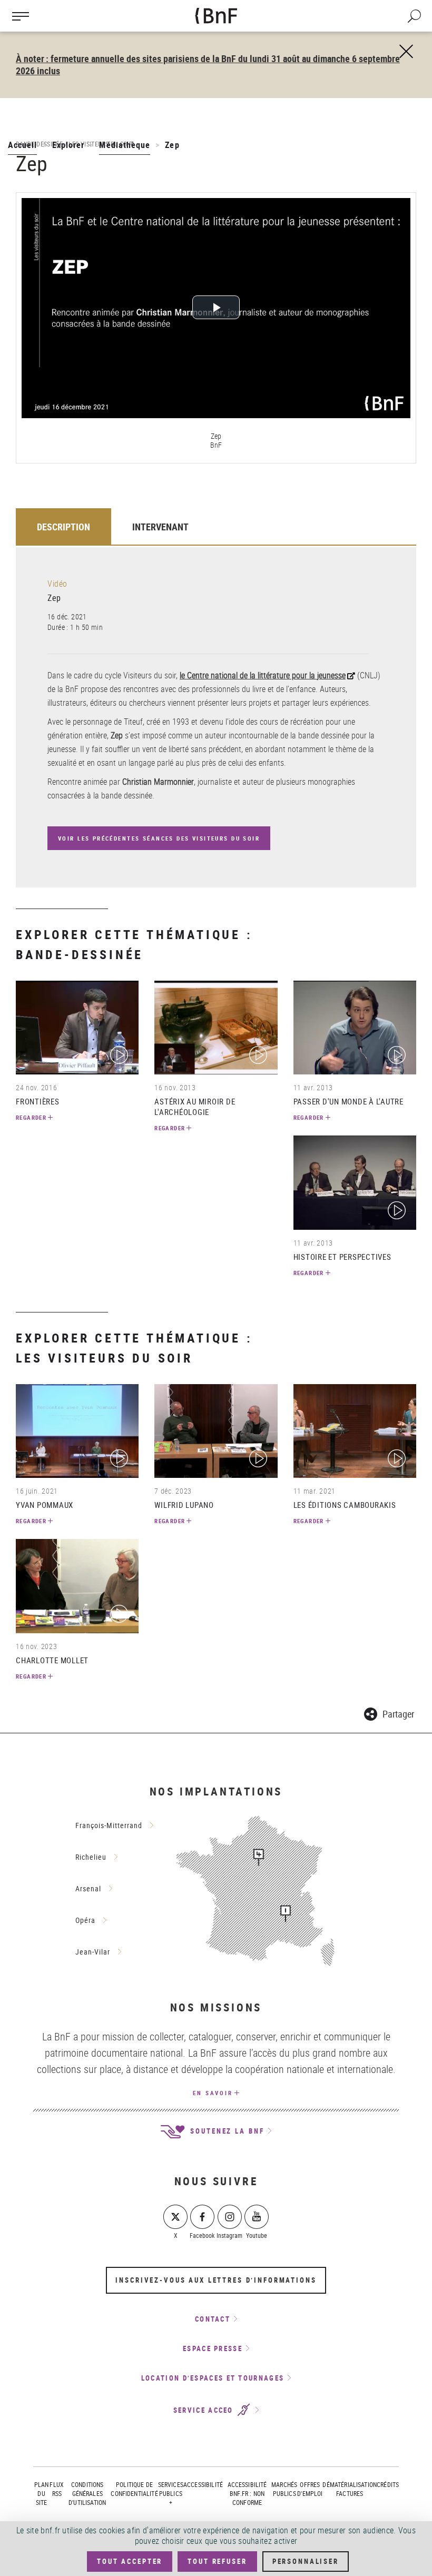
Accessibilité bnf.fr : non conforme (247, 2493)
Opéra (85, 1920)
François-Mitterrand (109, 1825)
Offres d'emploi (310, 2489)
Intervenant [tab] (160, 527)
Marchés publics (284, 2489)
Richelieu (91, 1857)
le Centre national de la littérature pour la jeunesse (263, 675)
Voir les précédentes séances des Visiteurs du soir (159, 838)
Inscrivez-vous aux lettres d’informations (216, 2280)
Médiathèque (125, 145)
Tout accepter (130, 2561)
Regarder (31, 1117)
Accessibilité (203, 2484)
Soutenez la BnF (225, 2131)
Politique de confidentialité (134, 2489)
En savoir (213, 2093)
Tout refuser (217, 2561)
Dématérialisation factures (350, 2489)
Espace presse (213, 2348)
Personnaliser (306, 2561)
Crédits (388, 2484)
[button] (389, 1713)
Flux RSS (57, 2489)
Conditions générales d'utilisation (87, 2493)
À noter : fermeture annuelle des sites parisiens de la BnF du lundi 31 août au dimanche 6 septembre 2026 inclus (208, 65)
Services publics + (171, 2493)
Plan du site (42, 2493)
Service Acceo (205, 2410)
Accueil (22, 145)
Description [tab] (63, 527)
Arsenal (88, 1888)
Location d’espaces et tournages (213, 2378)
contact (213, 2319)
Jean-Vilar (93, 1952)
